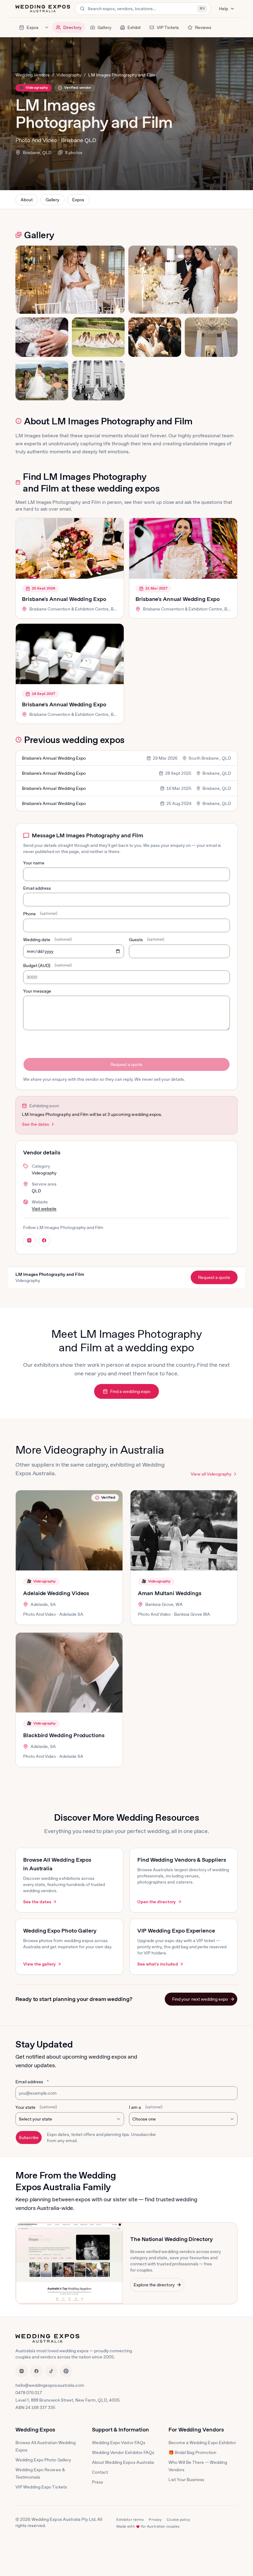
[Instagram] (22, 2371)
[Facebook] (36, 2371)
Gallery (104, 27)
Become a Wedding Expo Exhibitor (202, 2443)
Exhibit (134, 27)
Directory (72, 27)
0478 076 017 (29, 2393)
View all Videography (211, 1474)
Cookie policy (178, 2520)
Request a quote (126, 1064)
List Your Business (187, 2480)
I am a (146, 2107)
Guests (147, 940)
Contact (100, 2472)
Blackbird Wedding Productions (64, 1735)
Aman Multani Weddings (170, 1593)
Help (224, 9)
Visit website (44, 1209)
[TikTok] (51, 2371)
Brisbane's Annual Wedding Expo (64, 599)
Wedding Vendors (33, 75)
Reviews (203, 27)
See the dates (35, 1124)
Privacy (155, 2520)
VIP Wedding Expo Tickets (41, 2487)
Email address (37, 888)
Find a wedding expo (130, 1391)
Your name (34, 863)
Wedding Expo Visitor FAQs (119, 2443)
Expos (33, 27)
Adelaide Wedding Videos (56, 1593)
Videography (69, 75)
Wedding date (48, 940)
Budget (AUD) (48, 965)
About (27, 200)
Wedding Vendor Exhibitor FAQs (123, 2452)
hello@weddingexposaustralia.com (50, 2385)
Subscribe (29, 2137)
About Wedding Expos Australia (123, 2462)
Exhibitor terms (130, 2520)
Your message (37, 991)
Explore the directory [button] (154, 2285)
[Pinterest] (66, 2371)
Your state (36, 2107)
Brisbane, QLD (37, 153)
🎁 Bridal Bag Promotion (192, 2452)
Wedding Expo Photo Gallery (43, 2460)
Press (97, 2482)
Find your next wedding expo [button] (200, 1999)
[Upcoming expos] (47, 27)
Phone (40, 914)
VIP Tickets (168, 27)
